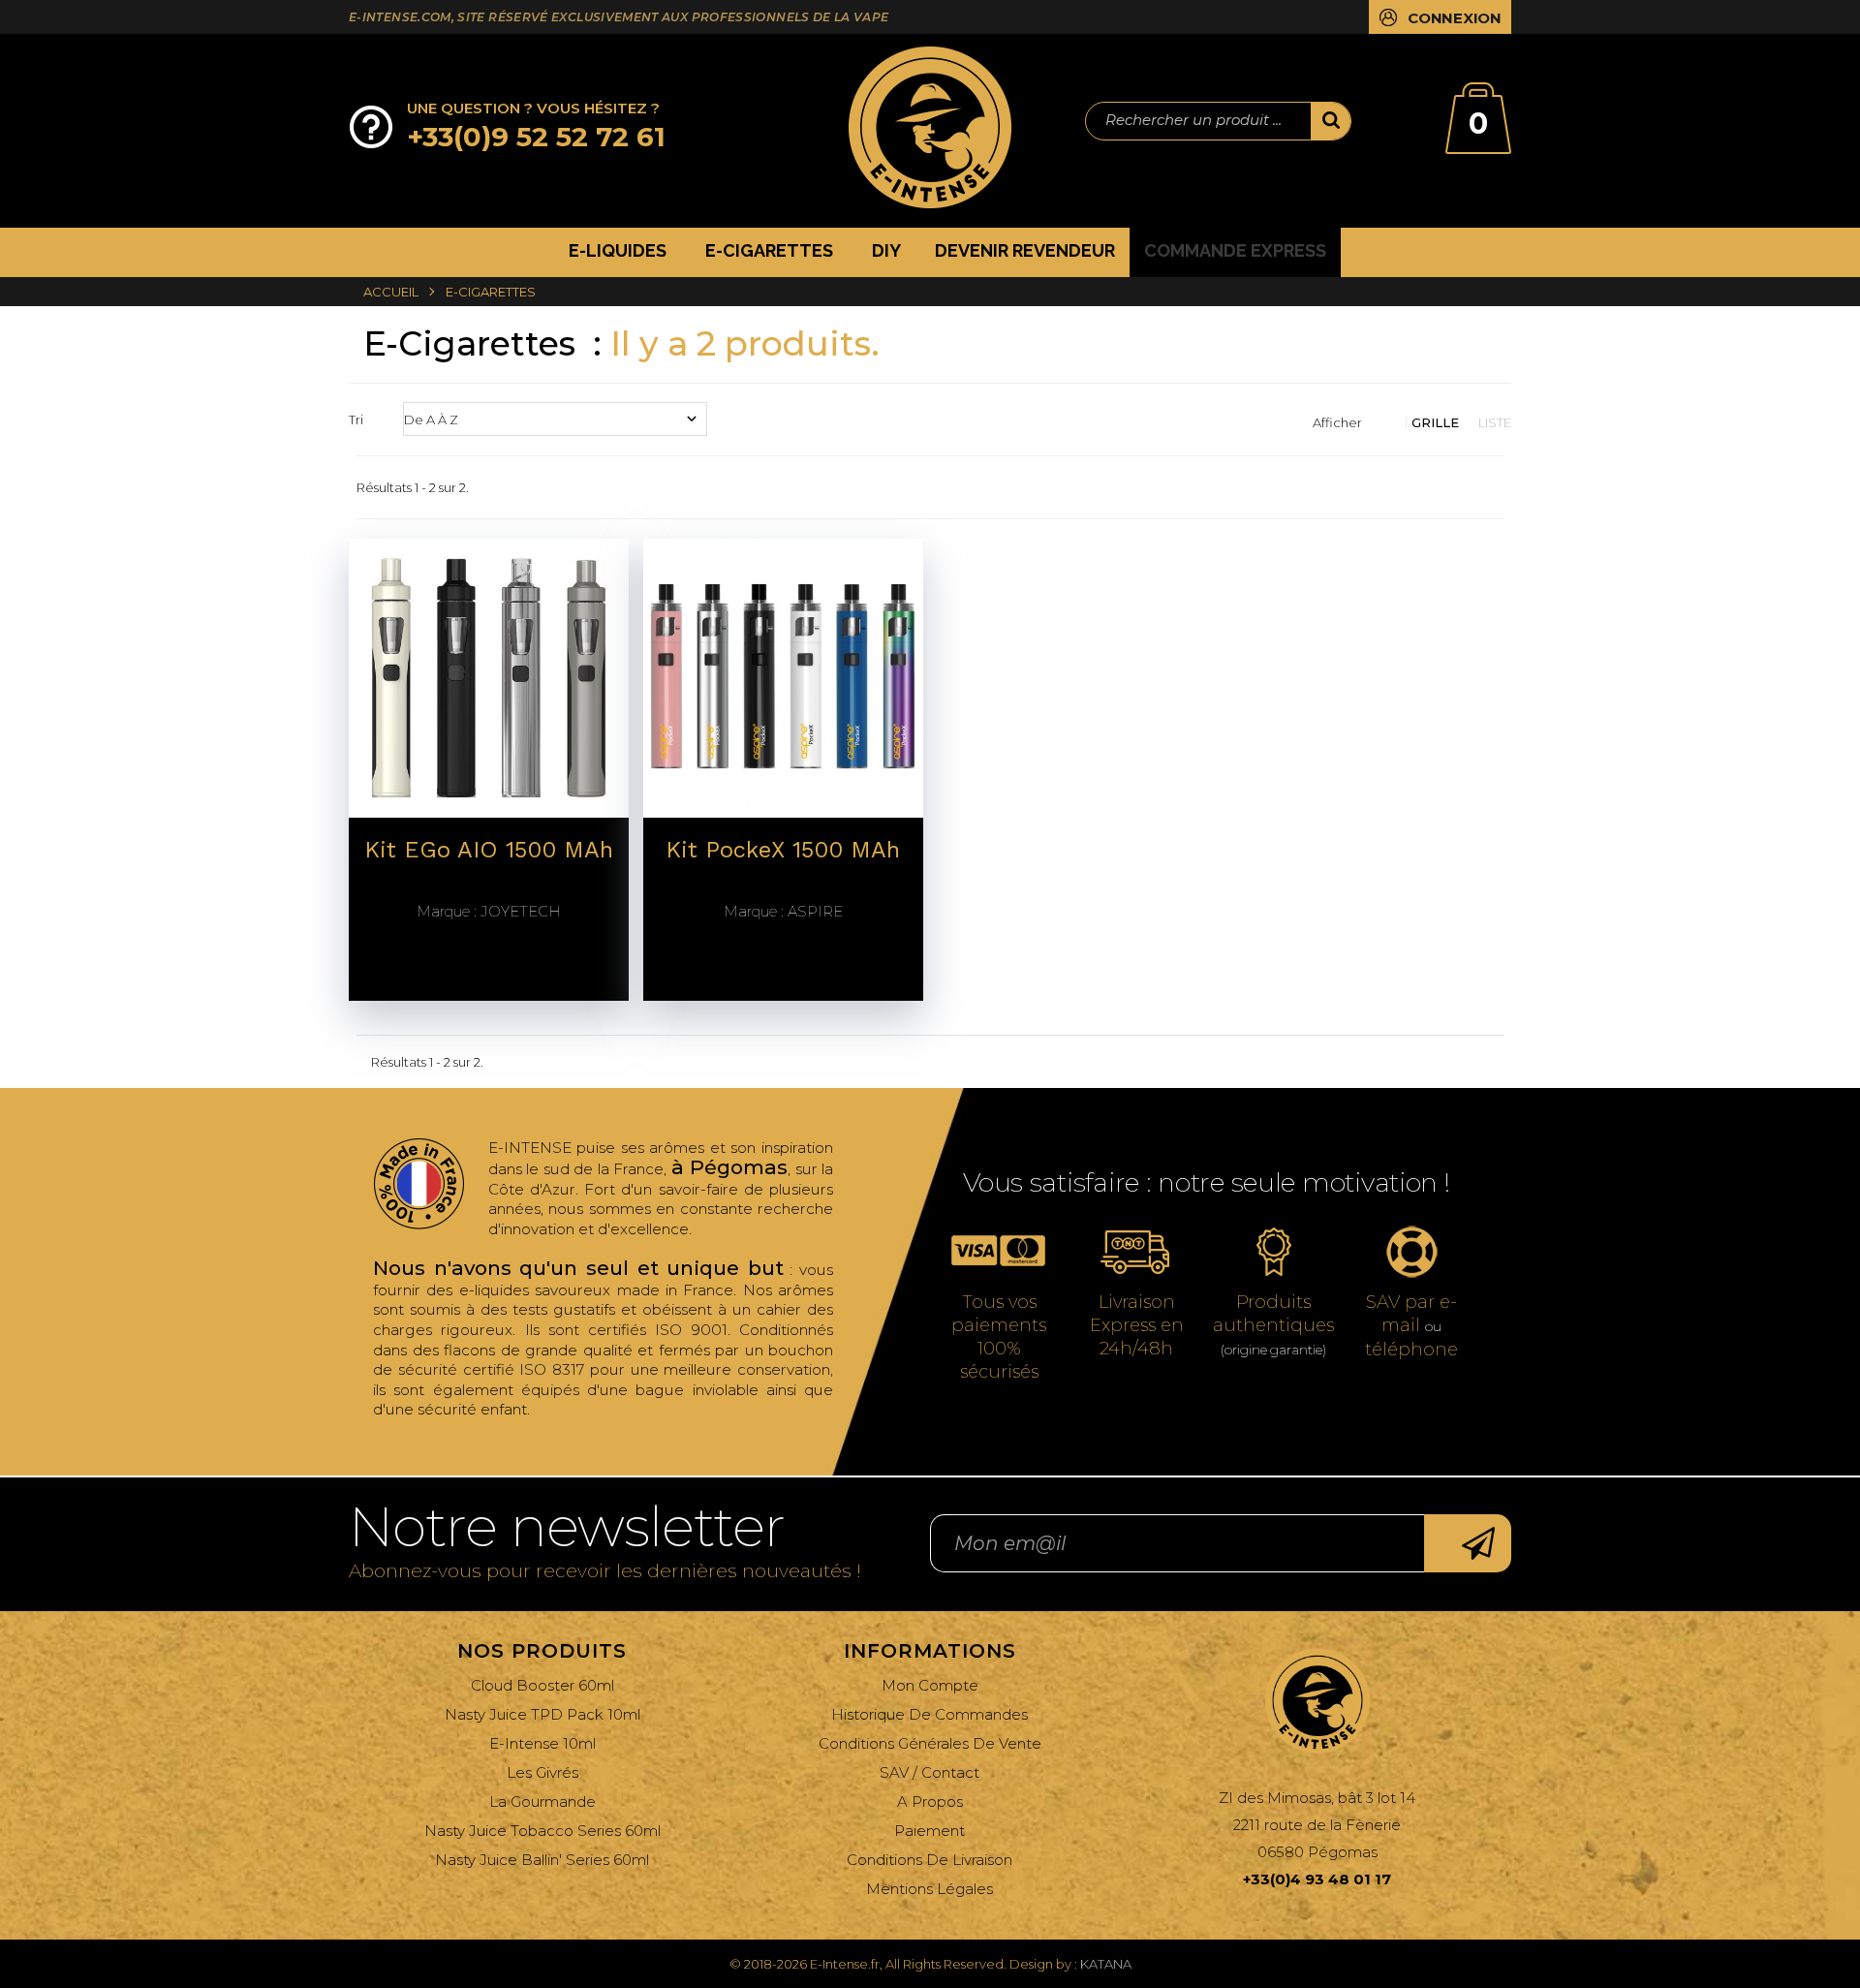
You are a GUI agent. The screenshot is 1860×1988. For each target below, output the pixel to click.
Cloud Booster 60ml (542, 1685)
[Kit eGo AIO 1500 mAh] (489, 676)
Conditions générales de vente (930, 1743)
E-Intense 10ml (542, 1743)
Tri (356, 419)
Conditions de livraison (930, 1860)
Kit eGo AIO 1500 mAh (489, 850)
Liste (1495, 422)
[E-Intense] (930, 127)
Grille (1435, 422)
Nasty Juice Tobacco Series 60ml (542, 1831)
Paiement (930, 1831)
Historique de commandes (930, 1714)
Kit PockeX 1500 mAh (783, 850)
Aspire (783, 912)
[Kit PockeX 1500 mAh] (783, 676)
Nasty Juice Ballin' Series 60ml (542, 1860)
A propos (930, 1802)
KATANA (1106, 1964)
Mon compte (930, 1685)
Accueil (391, 292)
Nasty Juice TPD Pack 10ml (542, 1714)
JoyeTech (489, 912)
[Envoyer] (1468, 1543)
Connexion (1455, 18)
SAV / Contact (930, 1772)
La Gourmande (542, 1802)
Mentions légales (930, 1889)
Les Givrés (542, 1772)
